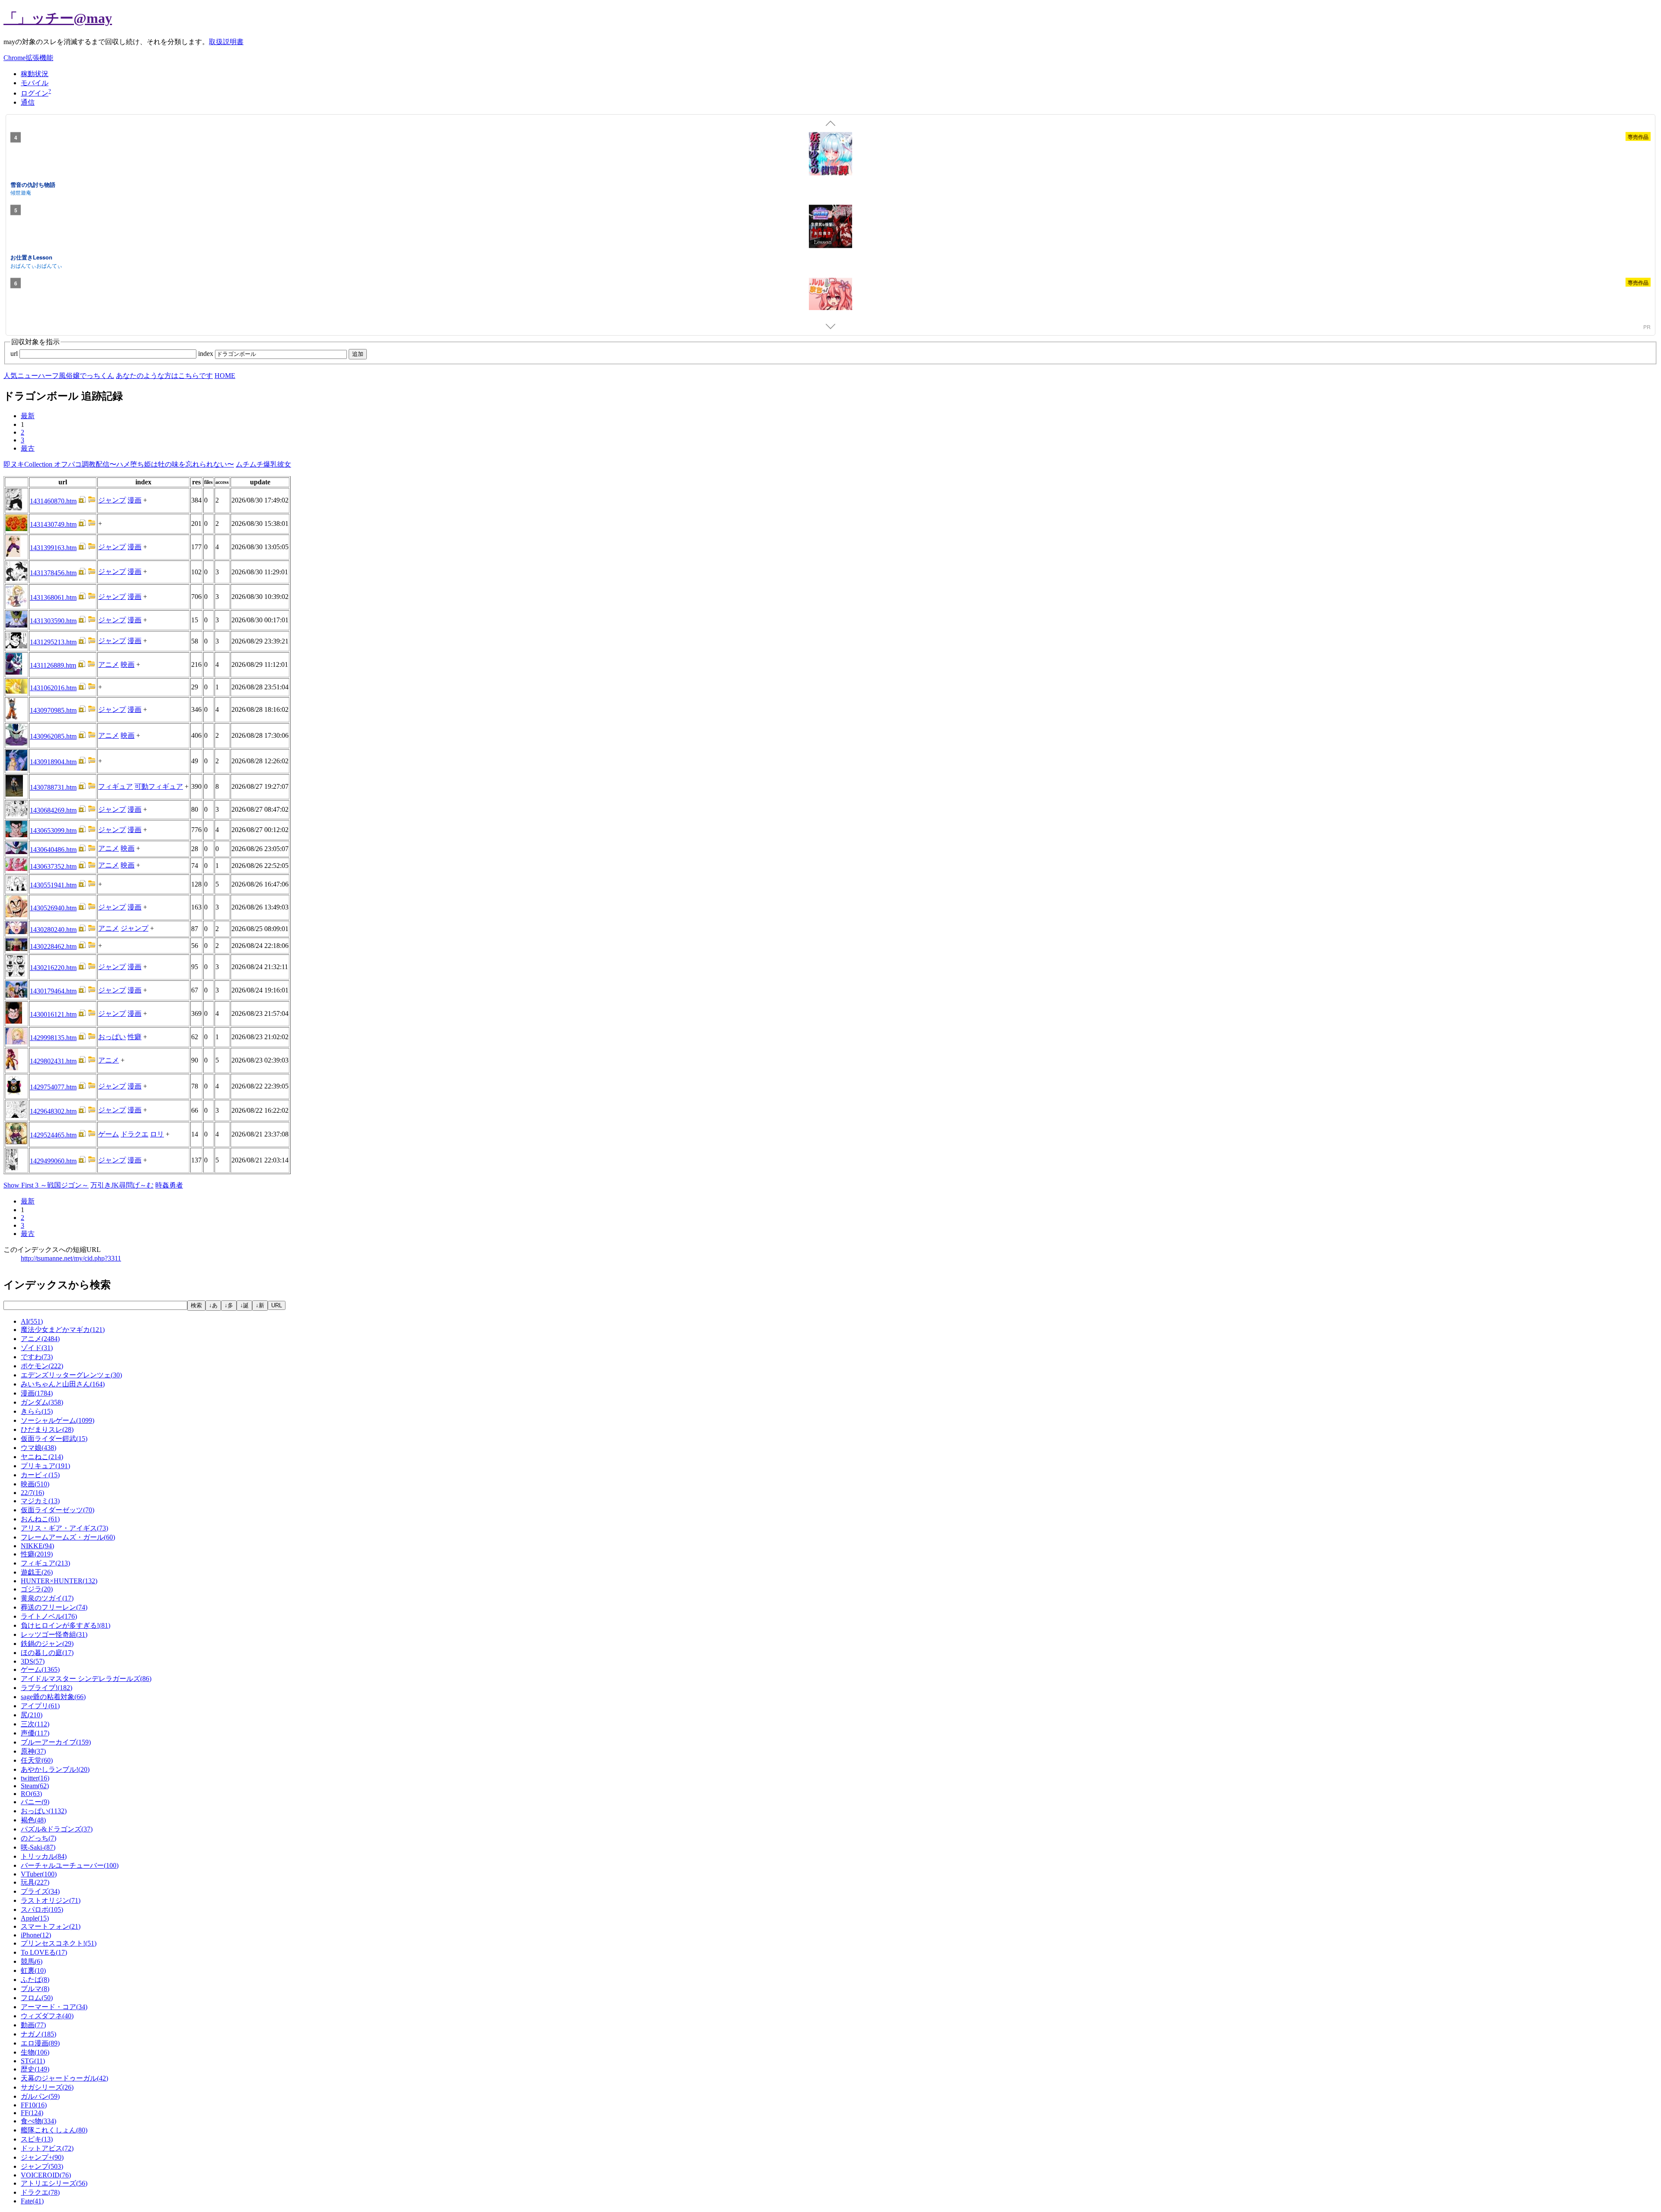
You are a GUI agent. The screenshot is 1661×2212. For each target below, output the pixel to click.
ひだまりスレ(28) (47, 1429)
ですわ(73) (37, 1357)
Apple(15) (35, 1918)
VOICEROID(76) (46, 2175)
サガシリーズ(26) (47, 2087)
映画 (128, 664)
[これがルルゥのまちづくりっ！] (830, 301)
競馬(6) (32, 1961)
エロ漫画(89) (40, 2043)
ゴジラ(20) (37, 1589)
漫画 (135, 500)
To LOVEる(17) (44, 1952)
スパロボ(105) (42, 1909)
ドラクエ (135, 1134)
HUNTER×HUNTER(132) (59, 1581)
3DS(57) (33, 1661)
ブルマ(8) (35, 1989)
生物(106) (35, 2052)
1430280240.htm (53, 930)
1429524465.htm (53, 1135)
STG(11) (33, 2061)
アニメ (109, 664)
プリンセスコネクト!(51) (59, 1943)
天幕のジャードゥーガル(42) (64, 2078)
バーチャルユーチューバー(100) (70, 1865)
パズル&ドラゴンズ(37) (57, 1829)
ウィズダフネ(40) (47, 2016)
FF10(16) (34, 2105)
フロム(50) (37, 1998)
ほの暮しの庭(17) (47, 1653)
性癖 (135, 1037)
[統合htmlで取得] (82, 501)
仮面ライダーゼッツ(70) (58, 1510)
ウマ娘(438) (38, 1448)
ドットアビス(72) (47, 2148)
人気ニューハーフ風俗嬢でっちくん (59, 376)
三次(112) (35, 1724)
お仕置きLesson (31, 257)
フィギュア (115, 786)
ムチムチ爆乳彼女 (263, 464)
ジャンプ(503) (42, 2166)
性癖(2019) (37, 1554)
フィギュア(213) (45, 1563)
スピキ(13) (37, 2139)
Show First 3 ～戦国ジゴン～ (46, 1185)
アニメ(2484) (40, 1339)
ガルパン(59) (40, 2096)
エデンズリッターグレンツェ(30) (71, 1375)
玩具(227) (35, 1882)
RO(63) (31, 1794)
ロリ (157, 1134)
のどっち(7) (38, 1838)
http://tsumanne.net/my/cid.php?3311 (71, 1258)
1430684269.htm (53, 810)
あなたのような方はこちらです (164, 376)
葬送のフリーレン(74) (54, 1607)
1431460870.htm (53, 501)
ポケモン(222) (42, 1366)
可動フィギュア (159, 786)
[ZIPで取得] (92, 501)
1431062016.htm (53, 688)
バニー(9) (35, 1802)
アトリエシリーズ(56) (54, 2183)
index (207, 354)
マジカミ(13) (40, 1501)
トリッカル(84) (44, 1856)
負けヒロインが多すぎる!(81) (66, 1625)
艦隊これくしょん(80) (54, 2130)
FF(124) (32, 2113)
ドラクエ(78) (40, 2192)
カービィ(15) (40, 1475)
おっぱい (112, 1037)
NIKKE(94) (37, 1546)
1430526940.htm (53, 908)
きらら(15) (37, 1411)
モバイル (35, 83)
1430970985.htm (53, 710)
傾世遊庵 (21, 192)
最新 (28, 416)
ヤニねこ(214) (42, 1457)
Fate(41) (32, 2201)
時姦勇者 (169, 1185)
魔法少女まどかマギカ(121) (63, 1330)
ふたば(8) (35, 1980)
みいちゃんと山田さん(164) (63, 1384)
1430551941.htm (53, 885)
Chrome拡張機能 (28, 58)
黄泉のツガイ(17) (47, 1598)
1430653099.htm (53, 831)
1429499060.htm (53, 1161)
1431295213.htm (53, 642)
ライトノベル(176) (49, 1616)
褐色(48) (33, 1820)
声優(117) (35, 1733)
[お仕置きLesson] (830, 228)
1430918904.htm (53, 762)
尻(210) (32, 1715)
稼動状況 (35, 74)
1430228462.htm (53, 946)
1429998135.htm (53, 1038)
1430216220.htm (53, 968)
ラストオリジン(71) (51, 1900)
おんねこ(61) (40, 1519)
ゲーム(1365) (40, 1669)
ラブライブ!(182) (46, 1688)
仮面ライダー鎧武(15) (54, 1439)
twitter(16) (35, 1778)
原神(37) (33, 1751)
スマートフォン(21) (51, 1926)
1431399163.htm (53, 548)
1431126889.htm (53, 665)
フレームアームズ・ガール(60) (68, 1537)
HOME (225, 376)
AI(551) (32, 1321)
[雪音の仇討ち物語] (830, 155)
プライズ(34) (40, 1891)
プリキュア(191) (45, 1466)
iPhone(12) (36, 1935)
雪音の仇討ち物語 (33, 184)
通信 (28, 102)
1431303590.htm (53, 621)
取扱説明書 (226, 42)
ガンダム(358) (42, 1402)
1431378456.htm (53, 573)
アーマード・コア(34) (54, 2007)
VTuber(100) (39, 1874)
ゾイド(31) (37, 1348)
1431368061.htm (53, 597)
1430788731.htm (53, 787)
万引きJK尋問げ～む (122, 1185)
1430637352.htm (53, 866)
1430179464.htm (53, 991)
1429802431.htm (53, 1061)
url (15, 354)
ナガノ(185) (38, 2034)
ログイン (35, 93)
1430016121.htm (53, 1014)
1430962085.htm (53, 736)
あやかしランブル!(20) (55, 1769)
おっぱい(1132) (44, 1811)
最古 (28, 448)
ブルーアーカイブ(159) (56, 1742)
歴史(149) (35, 2069)
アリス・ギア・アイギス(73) (64, 1528)
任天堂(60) (37, 1760)
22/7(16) (32, 1493)
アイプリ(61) (40, 1706)
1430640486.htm (53, 850)
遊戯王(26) (37, 1572)
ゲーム (109, 1134)
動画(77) (33, 2025)
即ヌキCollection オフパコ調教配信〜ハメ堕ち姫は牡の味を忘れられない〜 (119, 464)
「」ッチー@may (58, 18)
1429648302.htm (53, 1111)
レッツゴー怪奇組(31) (54, 1634)
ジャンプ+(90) (42, 2157)
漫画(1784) (37, 1393)
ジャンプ (112, 500)
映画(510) (35, 1484)
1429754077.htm (53, 1087)
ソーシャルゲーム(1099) (58, 1420)
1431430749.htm (53, 524)
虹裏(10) (33, 1970)
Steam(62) (35, 1786)
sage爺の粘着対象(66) (53, 1697)
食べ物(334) (38, 2121)
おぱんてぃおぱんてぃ (36, 265)
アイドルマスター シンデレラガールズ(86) (86, 1679)
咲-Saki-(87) (38, 1847)
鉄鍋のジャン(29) (47, 1644)
